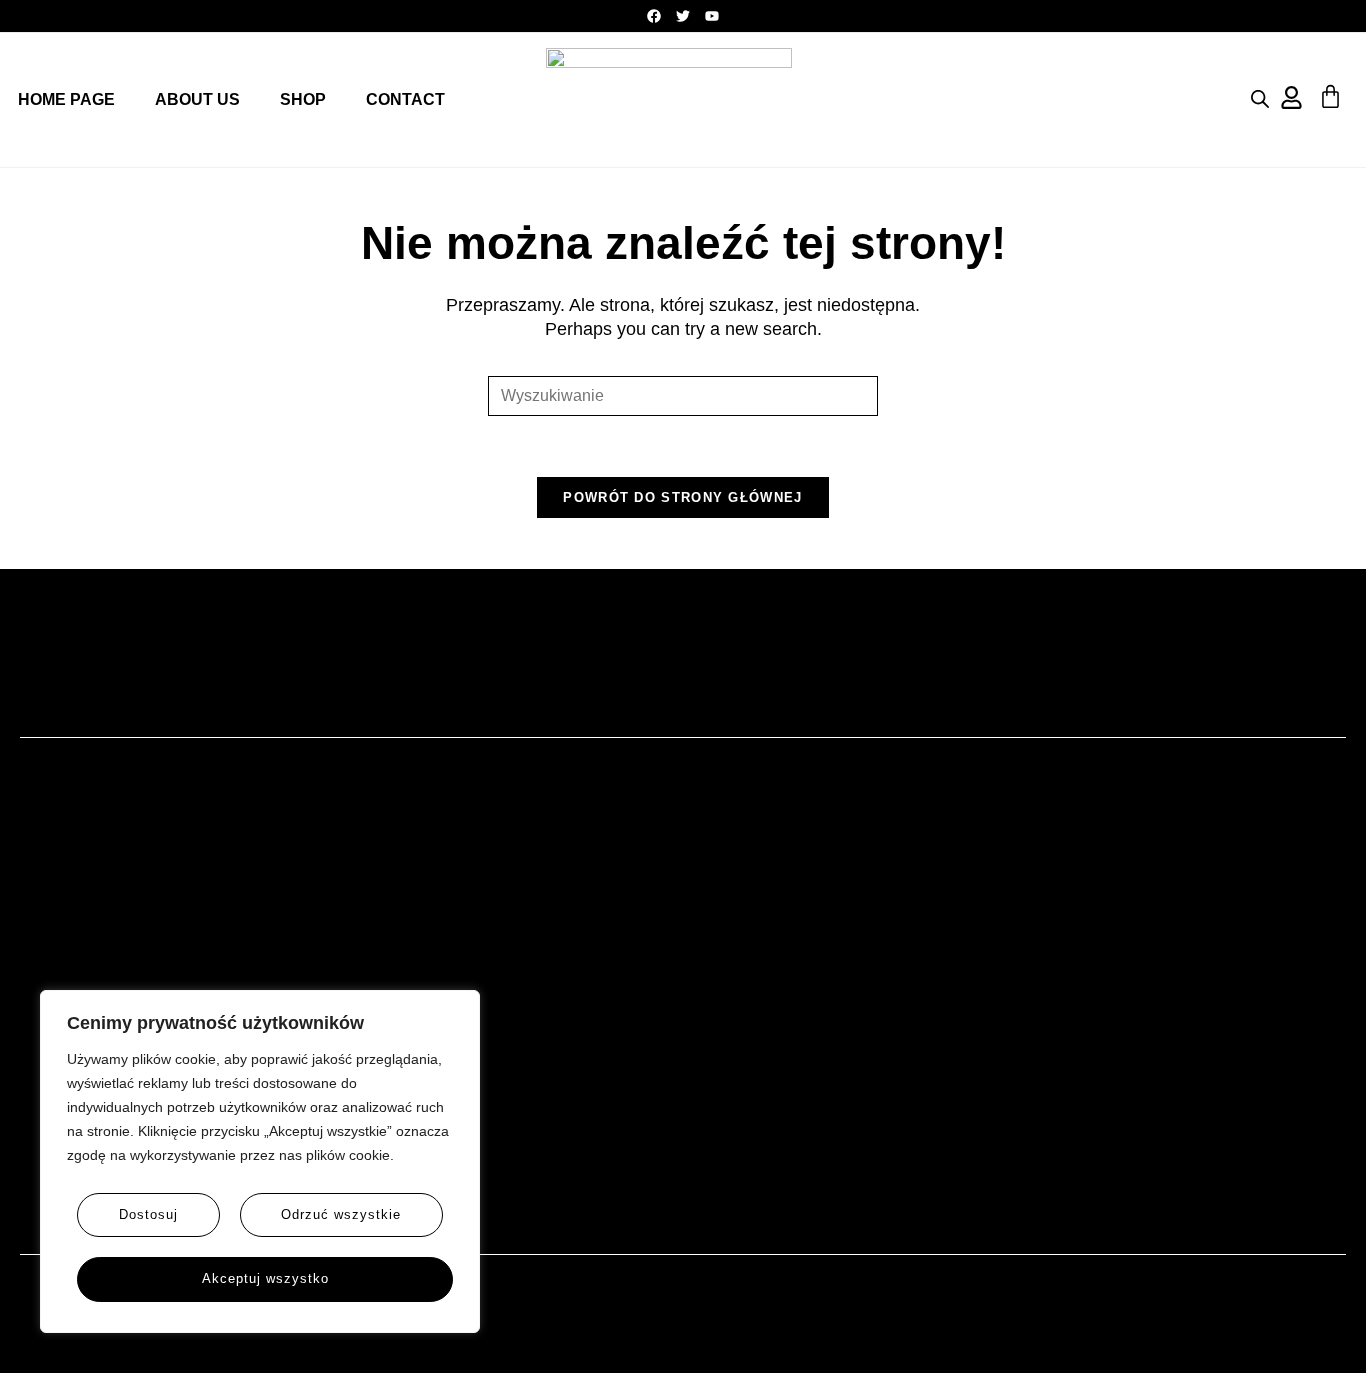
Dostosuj (148, 1215)
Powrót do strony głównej (682, 497)
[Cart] (1330, 96)
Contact (405, 99)
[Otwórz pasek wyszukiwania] (1260, 99)
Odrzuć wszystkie (341, 1215)
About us (197, 99)
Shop (303, 99)
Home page (66, 99)
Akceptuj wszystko (265, 1279)
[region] (260, 1161)
